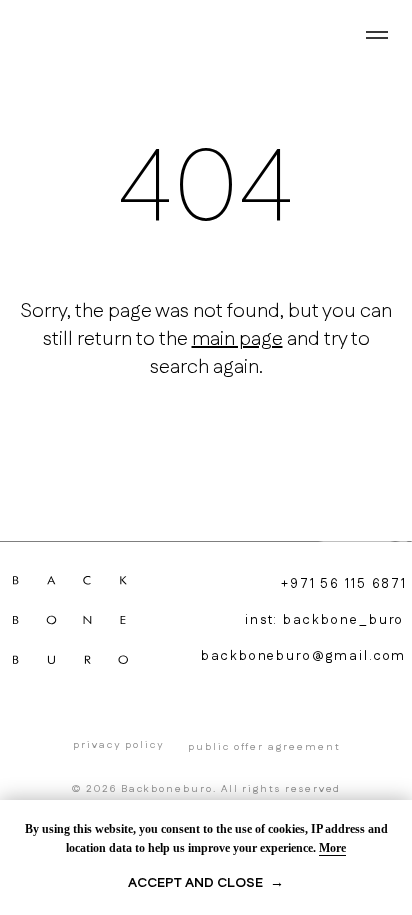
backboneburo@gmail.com (304, 656)
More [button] (332, 848)
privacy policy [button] (118, 745)
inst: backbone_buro (325, 620)
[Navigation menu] (377, 35)
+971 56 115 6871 (344, 584)
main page (237, 339)
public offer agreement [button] (264, 747)
